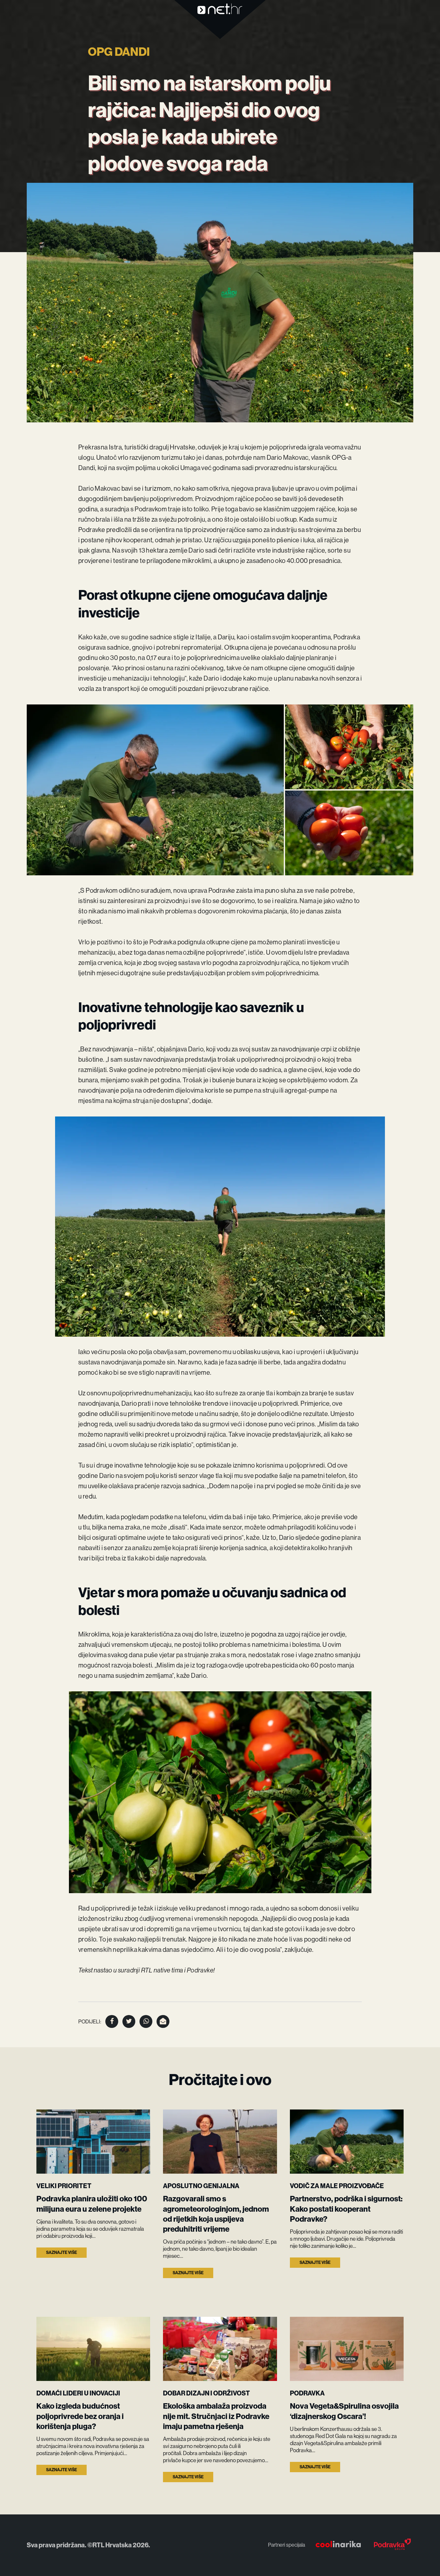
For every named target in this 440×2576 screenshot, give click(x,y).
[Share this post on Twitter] (129, 2021)
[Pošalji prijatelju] (163, 2021)
